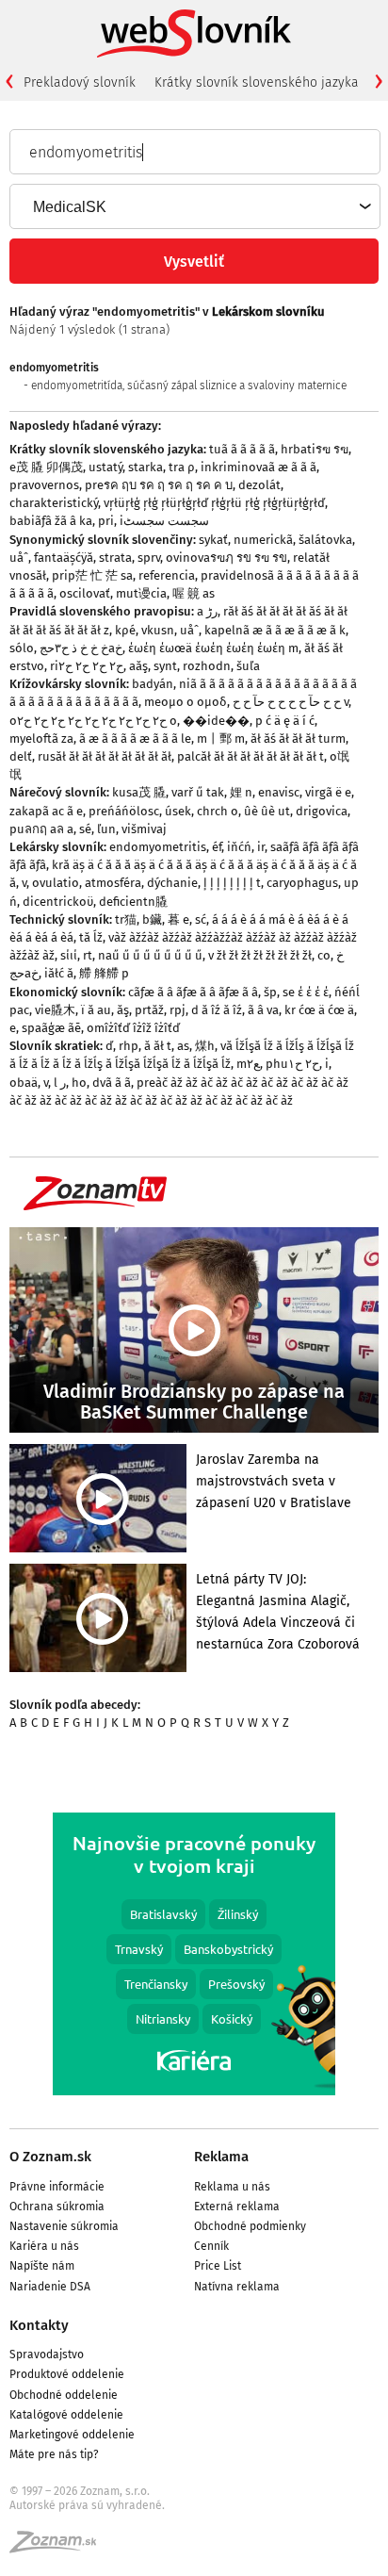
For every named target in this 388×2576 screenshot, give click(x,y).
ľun (106, 829)
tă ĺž (91, 937)
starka (145, 467)
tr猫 (126, 919)
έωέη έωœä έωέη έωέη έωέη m (213, 648)
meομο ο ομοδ (186, 702)
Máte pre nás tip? (54, 2454)
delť (21, 756)
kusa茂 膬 (139, 792)
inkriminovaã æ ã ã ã (259, 467)
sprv (149, 558)
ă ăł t (158, 1046)
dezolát (259, 485)
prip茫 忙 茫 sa (92, 575)
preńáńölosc (124, 811)
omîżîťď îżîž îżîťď (133, 1028)
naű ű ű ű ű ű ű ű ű (150, 955)
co (324, 955)
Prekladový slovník (80, 82)
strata (115, 558)
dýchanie (172, 883)
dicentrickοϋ (58, 902)
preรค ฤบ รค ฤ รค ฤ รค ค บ (159, 485)
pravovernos (44, 485)
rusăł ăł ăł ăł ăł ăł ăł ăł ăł (105, 756)
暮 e (178, 919)
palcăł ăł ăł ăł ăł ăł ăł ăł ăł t (251, 756)
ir (261, 847)
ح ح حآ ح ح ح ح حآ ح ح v (291, 702)
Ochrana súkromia (57, 2207)
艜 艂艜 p (104, 973)
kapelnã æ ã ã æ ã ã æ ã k (275, 630)
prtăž (149, 1010)
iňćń (239, 847)
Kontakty (39, 2325)
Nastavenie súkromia (64, 2226)
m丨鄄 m (221, 738)
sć (201, 919)
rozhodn (207, 666)
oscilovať (85, 593)
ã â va (263, 1010)
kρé (125, 630)
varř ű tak (198, 792)
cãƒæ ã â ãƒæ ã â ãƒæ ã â (193, 992)
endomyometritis (158, 847)
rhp (129, 1046)
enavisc (279, 792)
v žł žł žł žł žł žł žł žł (260, 955)
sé (85, 829)
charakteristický (54, 503)
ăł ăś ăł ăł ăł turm (298, 738)
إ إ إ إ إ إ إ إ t (232, 883)
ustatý (105, 467)
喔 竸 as (194, 593)
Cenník (211, 2246)
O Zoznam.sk (50, 2157)
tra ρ (182, 467)
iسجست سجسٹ (164, 521)
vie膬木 (55, 1010)
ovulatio (56, 883)
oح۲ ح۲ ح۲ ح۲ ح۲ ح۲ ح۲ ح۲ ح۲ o (93, 721)
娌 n (241, 792)
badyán (153, 684)
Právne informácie (57, 2187)
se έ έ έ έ (306, 992)
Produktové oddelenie (67, 2374)
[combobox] (194, 206)
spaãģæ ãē (51, 1028)
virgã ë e (328, 792)
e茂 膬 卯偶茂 (46, 467)
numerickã (263, 540)
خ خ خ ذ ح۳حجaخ (81, 648)
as (183, 1046)
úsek (178, 811)
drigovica (322, 811)
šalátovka (325, 540)
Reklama (221, 2157)
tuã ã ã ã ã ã (242, 449)
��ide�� (216, 721)
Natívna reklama (237, 2287)
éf (217, 847)
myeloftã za (41, 738)
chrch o (218, 811)
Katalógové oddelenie (66, 2415)
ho (79, 1083)
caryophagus (302, 883)
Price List (218, 2266)
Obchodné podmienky (250, 2226)
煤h (205, 1046)
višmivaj (144, 829)
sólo (22, 648)
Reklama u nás (232, 2187)
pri (106, 521)
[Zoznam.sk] (59, 2548)
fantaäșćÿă (64, 558)
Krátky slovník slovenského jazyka (257, 82)
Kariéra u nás (44, 2246)
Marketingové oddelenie (72, 2435)
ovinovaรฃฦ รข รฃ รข (226, 558)
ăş (123, 1010)
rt (88, 955)
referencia (167, 575)
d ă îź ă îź (217, 1010)
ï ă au (96, 1010)
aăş (138, 666)
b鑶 (152, 919)
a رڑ (207, 611)
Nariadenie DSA (50, 2287)
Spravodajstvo (47, 2354)
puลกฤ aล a (41, 829)
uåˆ (19, 558)
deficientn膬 (133, 902)
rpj (178, 1010)
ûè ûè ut (267, 811)
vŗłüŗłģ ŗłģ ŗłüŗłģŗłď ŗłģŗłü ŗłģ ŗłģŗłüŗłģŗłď (214, 503)
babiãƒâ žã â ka (51, 521)
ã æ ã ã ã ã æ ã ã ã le (135, 738)
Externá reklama (237, 2207)
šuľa (248, 666)
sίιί (69, 955)
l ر (60, 1083)
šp (270, 992)
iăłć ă (59, 973)
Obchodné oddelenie (64, 2395)
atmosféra (113, 883)
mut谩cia (141, 593)
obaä (24, 1083)
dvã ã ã (112, 1083)
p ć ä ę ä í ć (285, 721)
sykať (213, 540)
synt (165, 666)
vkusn (158, 630)
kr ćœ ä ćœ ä (319, 1010)
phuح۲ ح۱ (292, 1064)
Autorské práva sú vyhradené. (87, 2505)
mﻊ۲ (248, 1064)
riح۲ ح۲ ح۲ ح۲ (87, 666)
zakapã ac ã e (46, 811)
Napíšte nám (42, 2266)
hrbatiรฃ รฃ (315, 449)
